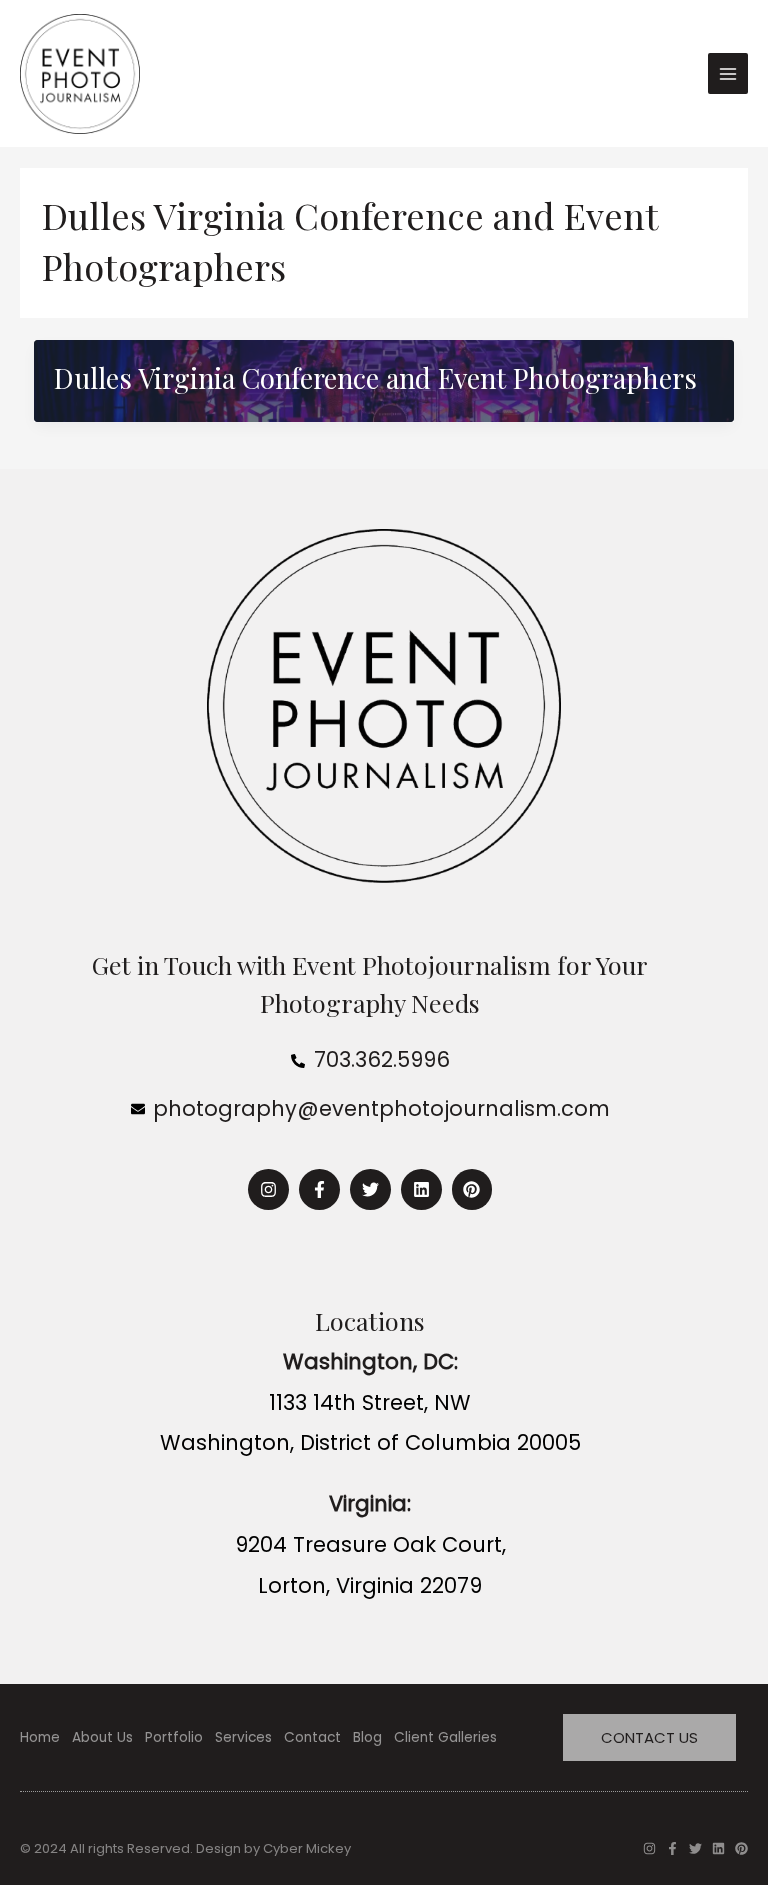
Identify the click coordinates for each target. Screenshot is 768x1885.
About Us (102, 1737)
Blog (367, 1737)
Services (243, 1737)
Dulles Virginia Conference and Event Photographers (375, 377)
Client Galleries (445, 1737)
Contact (312, 1737)
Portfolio (174, 1737)
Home (40, 1737)
